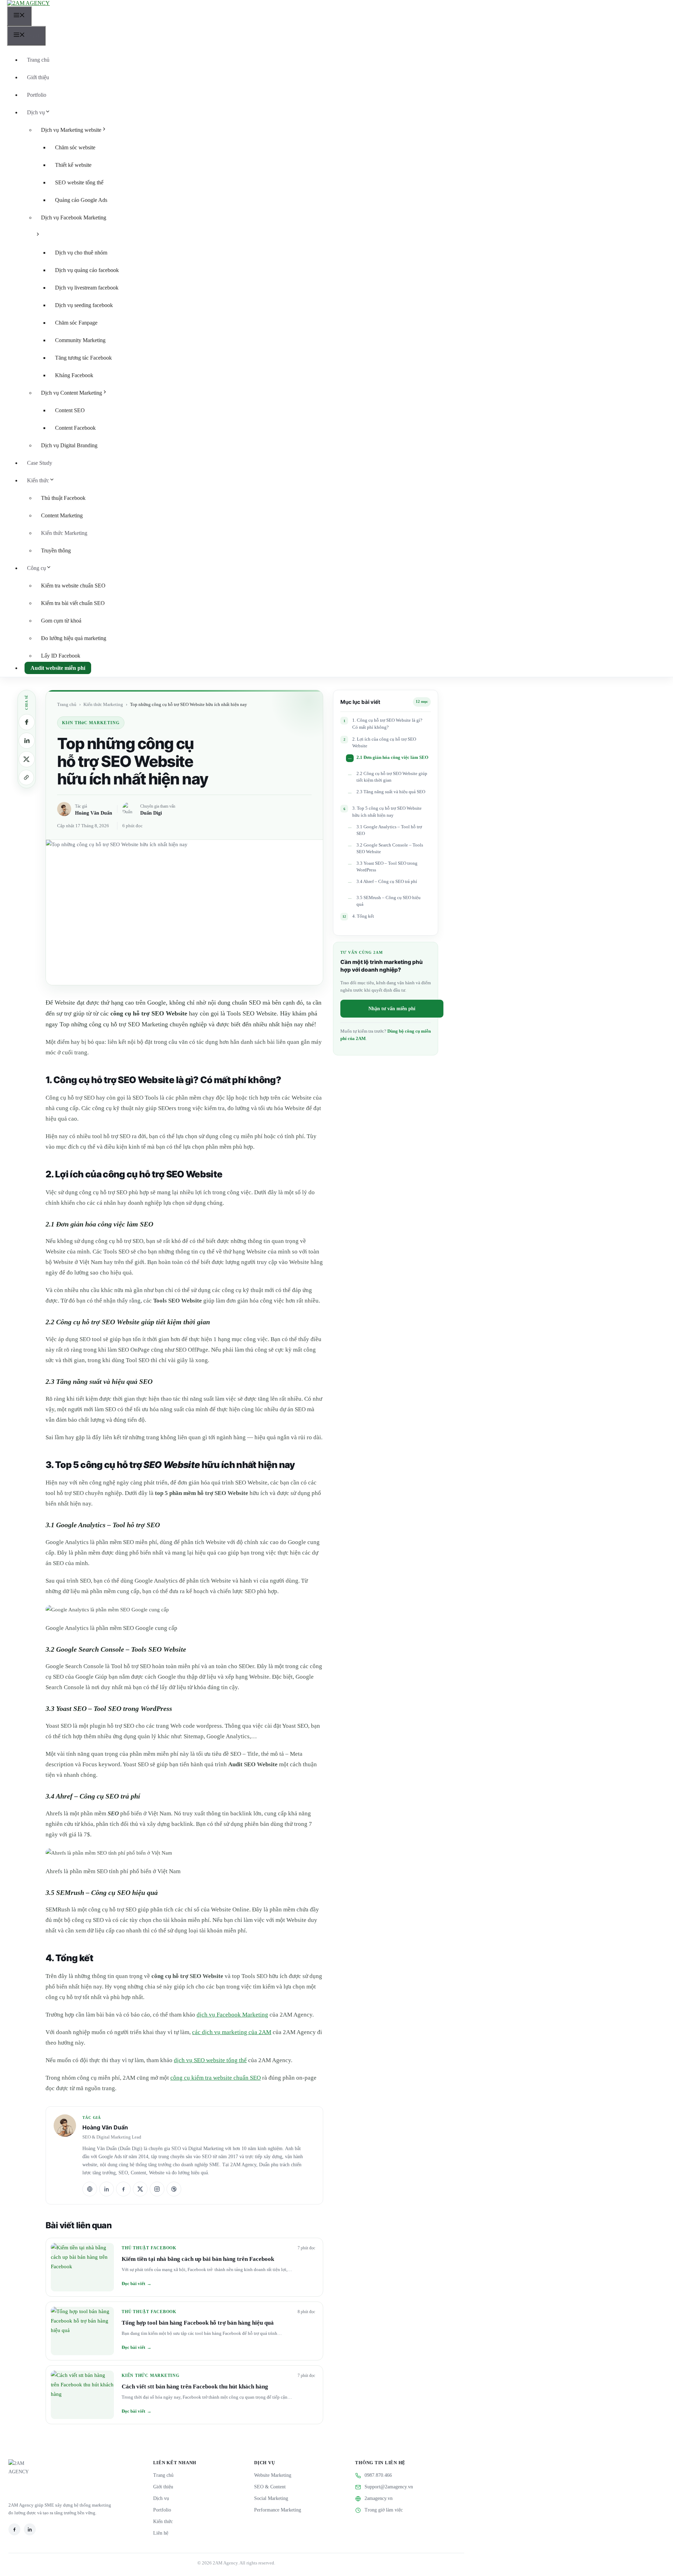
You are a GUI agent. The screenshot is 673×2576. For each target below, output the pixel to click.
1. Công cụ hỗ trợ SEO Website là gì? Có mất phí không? (387, 724)
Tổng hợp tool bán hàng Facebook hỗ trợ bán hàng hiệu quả (198, 2323)
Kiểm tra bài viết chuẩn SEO (73, 603)
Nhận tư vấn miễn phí (392, 1009)
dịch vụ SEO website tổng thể (210, 2060)
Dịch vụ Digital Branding (69, 445)
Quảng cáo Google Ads (81, 200)
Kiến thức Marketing (64, 533)
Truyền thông (56, 550)
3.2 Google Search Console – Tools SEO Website (390, 848)
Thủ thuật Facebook (63, 498)
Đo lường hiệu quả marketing (74, 638)
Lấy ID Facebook (61, 656)
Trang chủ (38, 60)
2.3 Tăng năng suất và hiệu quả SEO (391, 792)
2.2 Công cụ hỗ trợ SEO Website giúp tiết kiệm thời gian (392, 777)
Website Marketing (273, 2475)
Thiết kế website (73, 165)
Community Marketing (80, 340)
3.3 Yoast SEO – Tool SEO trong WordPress (387, 867)
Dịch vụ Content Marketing (72, 393)
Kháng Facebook (74, 375)
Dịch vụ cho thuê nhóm (81, 253)
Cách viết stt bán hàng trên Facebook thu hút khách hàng (195, 2387)
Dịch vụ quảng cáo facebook (87, 270)
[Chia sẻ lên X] (27, 759)
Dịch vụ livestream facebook (87, 288)
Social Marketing (271, 2498)
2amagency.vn (379, 2498)
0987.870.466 (378, 2475)
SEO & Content (270, 2487)
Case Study (40, 463)
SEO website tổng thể (79, 182)
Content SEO (70, 410)
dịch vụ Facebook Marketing (232, 2015)
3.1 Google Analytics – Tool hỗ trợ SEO (389, 830)
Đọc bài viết (137, 2283)
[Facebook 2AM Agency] (14, 2529)
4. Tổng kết (363, 916)
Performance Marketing (278, 2510)
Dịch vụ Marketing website (71, 130)
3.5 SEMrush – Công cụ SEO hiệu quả (389, 901)
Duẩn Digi (151, 813)
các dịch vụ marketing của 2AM (232, 2032)
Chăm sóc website (75, 147)
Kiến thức (38, 480)
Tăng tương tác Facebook (83, 358)
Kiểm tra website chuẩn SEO (73, 586)
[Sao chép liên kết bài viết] (26, 777)
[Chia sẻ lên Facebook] (27, 722)
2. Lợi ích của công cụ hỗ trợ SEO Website (384, 743)
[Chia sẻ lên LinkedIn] (27, 741)
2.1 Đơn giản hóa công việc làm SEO (392, 757)
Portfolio (37, 95)
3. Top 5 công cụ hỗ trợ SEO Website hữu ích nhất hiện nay (387, 812)
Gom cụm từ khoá (61, 621)
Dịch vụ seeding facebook (84, 305)
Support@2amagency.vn (389, 2487)
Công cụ (36, 568)
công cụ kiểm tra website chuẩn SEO (216, 2078)
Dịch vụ (36, 112)
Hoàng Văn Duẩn (94, 813)
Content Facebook (75, 428)
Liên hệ (161, 2533)
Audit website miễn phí (58, 668)
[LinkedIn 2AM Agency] (30, 2529)
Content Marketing (62, 515)
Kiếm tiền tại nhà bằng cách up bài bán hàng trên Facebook (198, 2259)
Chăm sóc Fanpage (76, 323)
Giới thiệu (38, 77)
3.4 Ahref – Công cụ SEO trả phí (387, 882)
